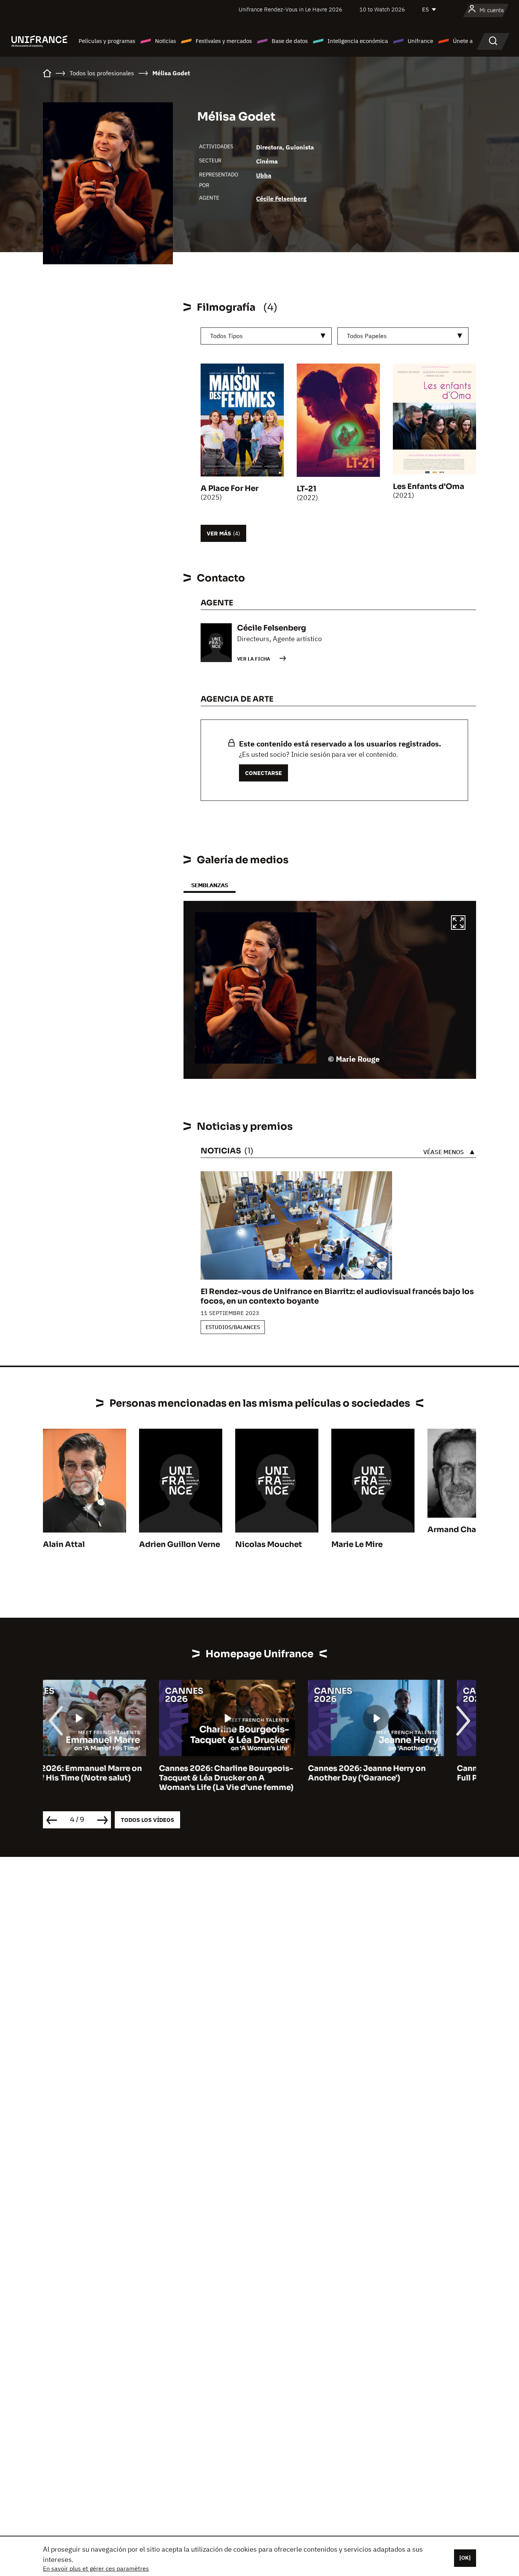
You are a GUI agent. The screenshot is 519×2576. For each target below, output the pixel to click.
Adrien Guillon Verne (180, 1544)
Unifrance (420, 41)
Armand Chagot (459, 1530)
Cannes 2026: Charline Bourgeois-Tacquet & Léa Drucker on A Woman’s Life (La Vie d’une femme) (110, 1778)
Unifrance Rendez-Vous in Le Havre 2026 (290, 9)
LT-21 (307, 489)
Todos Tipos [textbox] (226, 336)
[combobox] (266, 336)
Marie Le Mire (357, 1544)
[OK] (465, 2558)
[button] (458, 924)
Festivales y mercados (224, 41)
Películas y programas (107, 41)
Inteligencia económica (358, 41)
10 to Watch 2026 (382, 9)
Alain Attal (64, 1544)
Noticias (165, 41)
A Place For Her (229, 488)
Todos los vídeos (147, 1820)
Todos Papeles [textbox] (367, 336)
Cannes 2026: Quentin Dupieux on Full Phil (407, 1773)
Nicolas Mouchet (269, 1544)
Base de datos (290, 41)
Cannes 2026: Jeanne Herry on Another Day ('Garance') (251, 1773)
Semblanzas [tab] (210, 885)
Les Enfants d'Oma (429, 487)
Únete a (463, 41)
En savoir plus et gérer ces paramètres (96, 2568)
